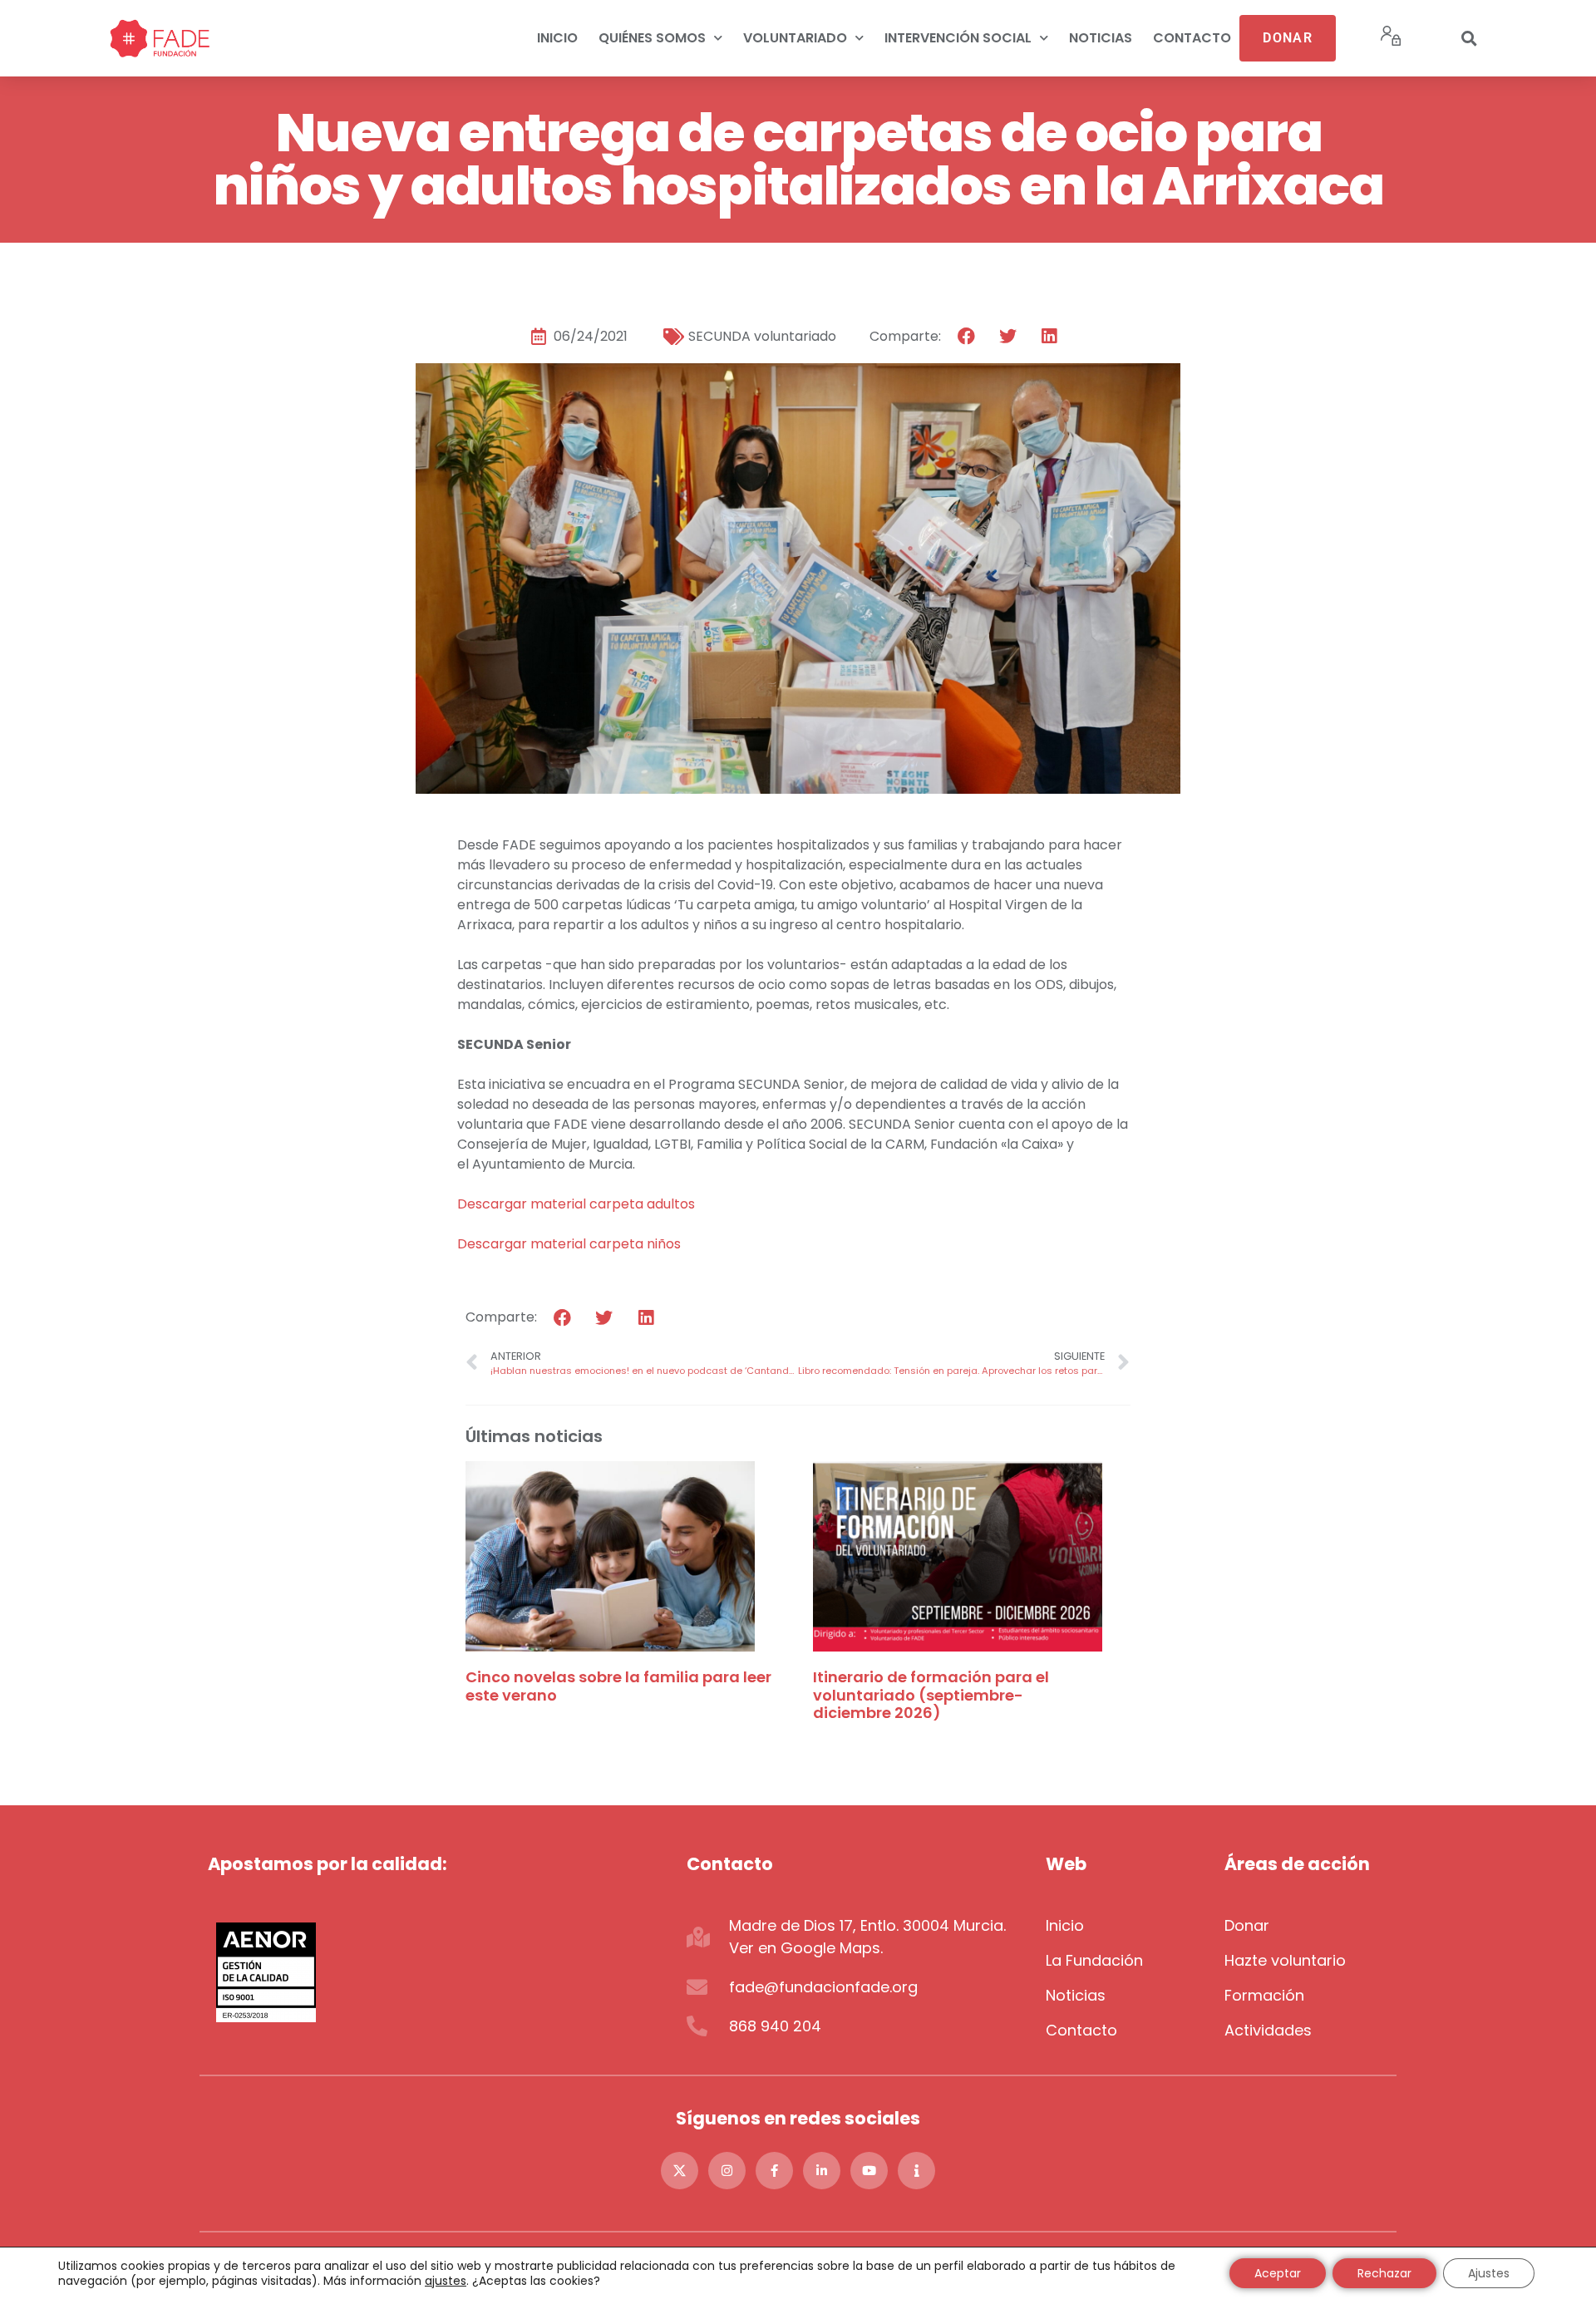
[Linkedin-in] (822, 2171)
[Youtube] (869, 2171)
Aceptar (1278, 2273)
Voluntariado (795, 38)
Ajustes (1489, 2273)
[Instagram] (727, 2171)
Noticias (1101, 38)
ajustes (446, 2281)
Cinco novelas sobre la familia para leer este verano (618, 1686)
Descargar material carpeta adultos (576, 1204)
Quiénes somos (652, 38)
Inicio (557, 38)
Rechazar (1384, 2273)
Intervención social (958, 38)
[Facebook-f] (774, 2171)
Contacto (1192, 38)
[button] (1469, 38)
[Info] (916, 2171)
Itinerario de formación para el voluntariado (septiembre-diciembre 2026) (931, 1695)
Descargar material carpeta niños (569, 1244)
